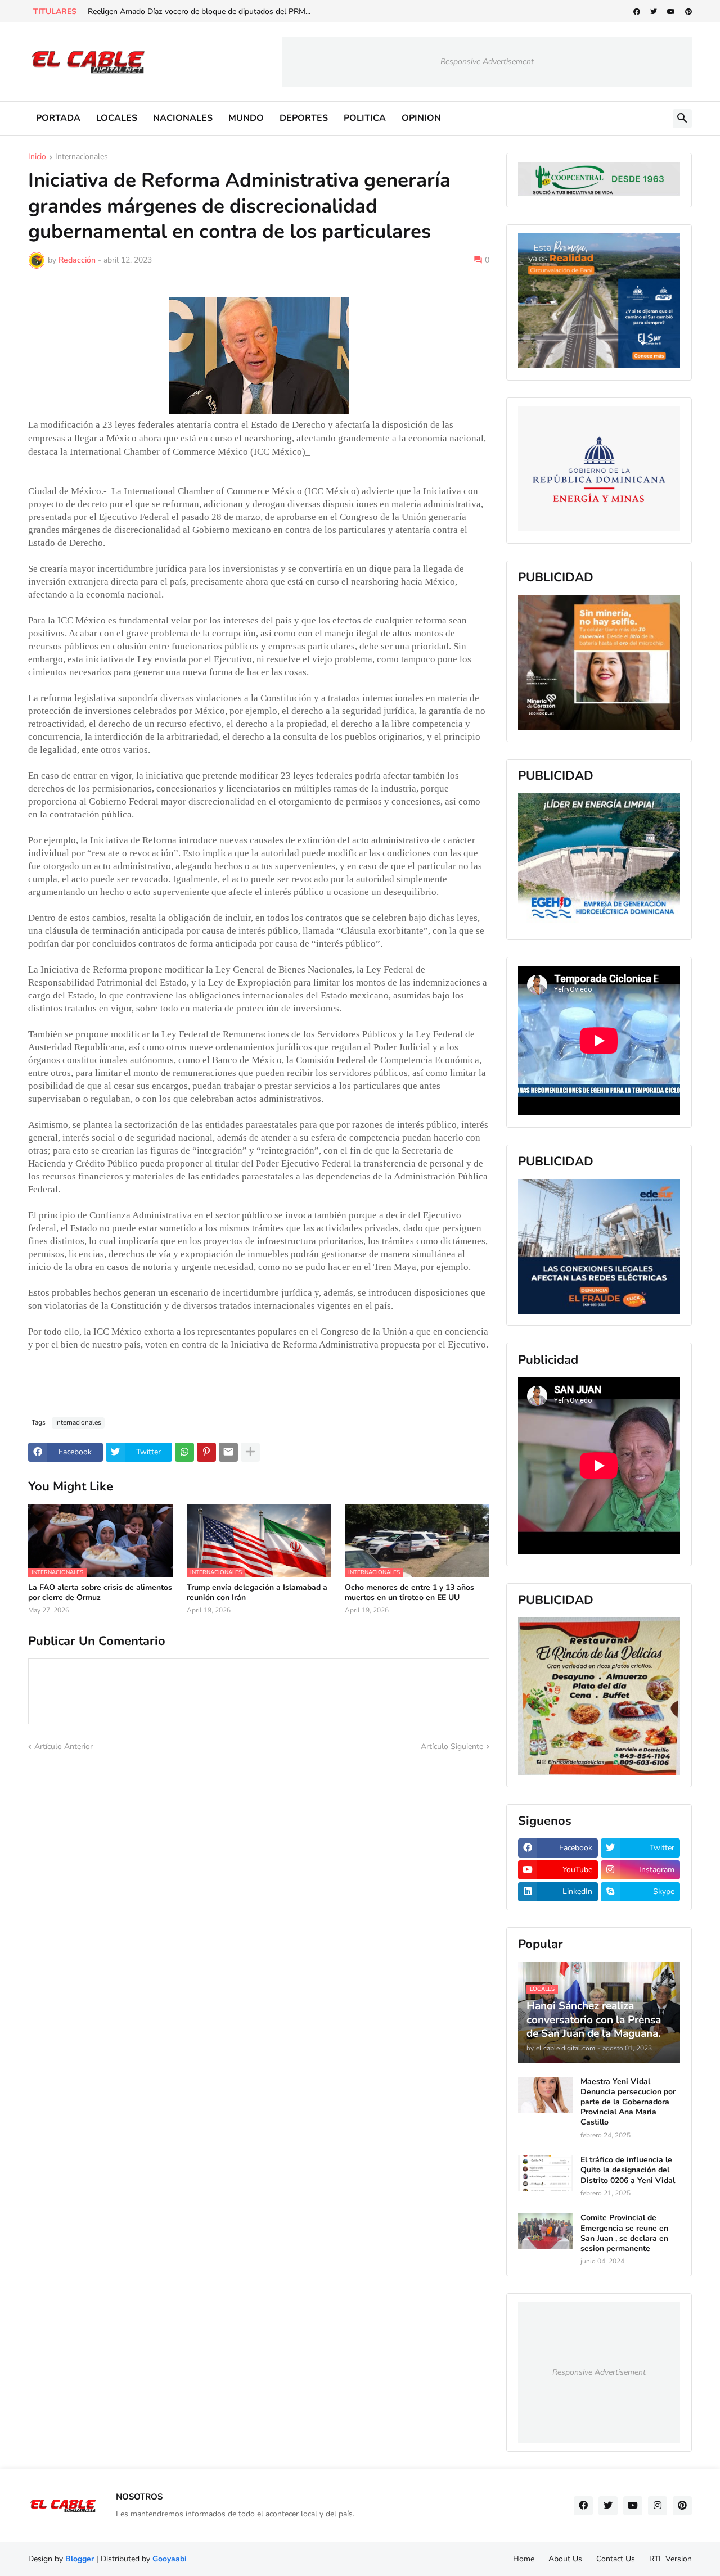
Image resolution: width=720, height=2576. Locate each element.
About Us (565, 2559)
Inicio (37, 157)
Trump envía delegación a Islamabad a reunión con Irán (257, 1593)
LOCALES (117, 118)
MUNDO (246, 118)
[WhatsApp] (184, 1452)
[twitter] (654, 12)
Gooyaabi (170, 2559)
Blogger (80, 2559)
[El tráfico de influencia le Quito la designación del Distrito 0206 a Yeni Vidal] (546, 2173)
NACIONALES (183, 118)
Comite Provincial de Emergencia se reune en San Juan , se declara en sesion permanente (624, 2233)
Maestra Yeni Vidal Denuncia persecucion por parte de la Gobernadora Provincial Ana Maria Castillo (628, 2102)
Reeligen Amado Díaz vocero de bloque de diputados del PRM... (199, 12)
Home (524, 2559)
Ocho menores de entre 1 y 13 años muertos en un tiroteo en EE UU (409, 1593)
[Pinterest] (206, 1452)
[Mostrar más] (250, 1452)
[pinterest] (688, 12)
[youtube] (671, 12)
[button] (682, 119)
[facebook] (637, 12)
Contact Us (616, 2559)
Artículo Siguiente (452, 1746)
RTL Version (670, 2559)
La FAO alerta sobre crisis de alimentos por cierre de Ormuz (100, 1593)
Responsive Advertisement (487, 62)
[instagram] (658, 2506)
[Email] (228, 1452)
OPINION (421, 118)
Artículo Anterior (64, 1746)
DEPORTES (304, 118)
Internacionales (82, 157)
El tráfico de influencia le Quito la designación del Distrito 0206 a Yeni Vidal (628, 2170)
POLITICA (365, 118)
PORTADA (58, 118)
